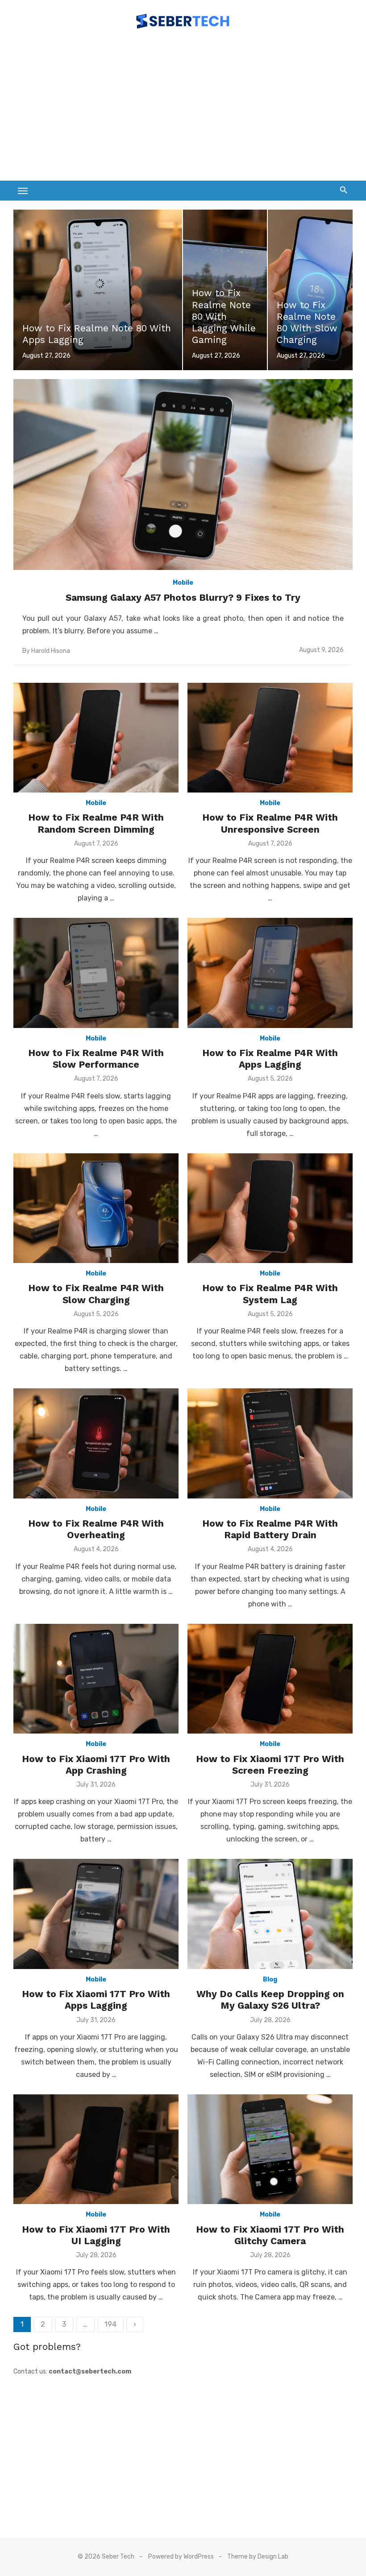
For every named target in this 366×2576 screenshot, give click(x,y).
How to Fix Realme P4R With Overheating (96, 1529)
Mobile (183, 583)
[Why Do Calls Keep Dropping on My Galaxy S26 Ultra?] (270, 1914)
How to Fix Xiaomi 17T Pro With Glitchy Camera (270, 2235)
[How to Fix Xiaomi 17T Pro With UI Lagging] (96, 2149)
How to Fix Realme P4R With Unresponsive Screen (270, 823)
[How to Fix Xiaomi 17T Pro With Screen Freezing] (270, 1679)
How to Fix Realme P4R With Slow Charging (96, 1294)
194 (110, 2324)
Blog (270, 1979)
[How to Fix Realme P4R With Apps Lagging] (270, 973)
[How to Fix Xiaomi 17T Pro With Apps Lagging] (96, 1914)
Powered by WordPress (181, 2557)
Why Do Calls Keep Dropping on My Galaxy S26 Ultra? (270, 2000)
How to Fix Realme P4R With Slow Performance (96, 1059)
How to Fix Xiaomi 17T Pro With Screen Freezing (270, 1765)
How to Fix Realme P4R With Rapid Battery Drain (270, 1529)
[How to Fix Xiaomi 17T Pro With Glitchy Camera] (270, 2149)
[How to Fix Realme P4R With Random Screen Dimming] (96, 738)
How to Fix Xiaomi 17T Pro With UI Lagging (96, 2235)
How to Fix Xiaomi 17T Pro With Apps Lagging (96, 2000)
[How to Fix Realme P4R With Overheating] (96, 1443)
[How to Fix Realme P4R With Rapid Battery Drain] (270, 1443)
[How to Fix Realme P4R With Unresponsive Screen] (270, 738)
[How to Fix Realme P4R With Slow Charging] (96, 1208)
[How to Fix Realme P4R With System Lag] (270, 1208)
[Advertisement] (183, 109)
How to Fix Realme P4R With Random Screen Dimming (96, 823)
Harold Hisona (51, 651)
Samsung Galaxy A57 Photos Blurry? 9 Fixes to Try (183, 597)
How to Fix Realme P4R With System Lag (270, 1294)
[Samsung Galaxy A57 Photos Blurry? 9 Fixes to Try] (183, 475)
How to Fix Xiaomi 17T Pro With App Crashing (96, 1765)
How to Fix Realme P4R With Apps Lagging (270, 1059)
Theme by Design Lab (258, 2557)
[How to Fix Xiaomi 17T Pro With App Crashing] (96, 1679)
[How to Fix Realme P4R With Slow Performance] (96, 973)
